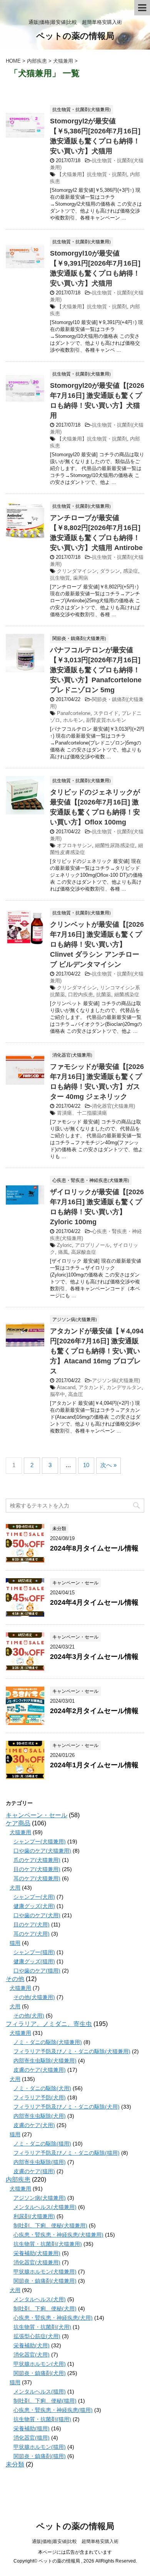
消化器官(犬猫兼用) (113, 1106)
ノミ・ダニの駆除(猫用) (42, 2144)
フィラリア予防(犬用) (40, 2097)
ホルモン (73, 720)
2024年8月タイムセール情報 (94, 1548)
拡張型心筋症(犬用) (37, 2336)
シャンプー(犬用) (34, 1897)
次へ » (108, 1465)
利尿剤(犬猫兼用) (34, 2216)
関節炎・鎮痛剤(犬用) (40, 2373)
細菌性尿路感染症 (115, 845)
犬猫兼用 (20, 1832)
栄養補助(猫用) (32, 2428)
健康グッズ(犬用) (34, 1906)
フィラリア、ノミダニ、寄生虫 (49, 2024)
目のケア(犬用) (32, 1925)
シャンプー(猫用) (34, 1952)
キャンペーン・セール (37, 1815)
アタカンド (91, 1387)
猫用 (15, 1943)
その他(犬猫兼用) (34, 1997)
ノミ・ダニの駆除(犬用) (42, 2088)
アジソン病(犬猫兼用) (116, 1380)
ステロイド (106, 713)
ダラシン (110, 571)
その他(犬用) (29, 2016)
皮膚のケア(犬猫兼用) (40, 2070)
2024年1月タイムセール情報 (94, 1765)
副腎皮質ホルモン (106, 720)
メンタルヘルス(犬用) (40, 2299)
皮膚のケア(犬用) (34, 2125)
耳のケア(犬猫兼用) (37, 1878)
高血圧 (76, 1394)
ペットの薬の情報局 (75, 36)
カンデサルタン (124, 1387)
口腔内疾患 (81, 995)
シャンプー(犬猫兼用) (40, 1841)
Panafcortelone (74, 713)
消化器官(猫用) (32, 2438)
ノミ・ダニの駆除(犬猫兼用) (48, 2042)
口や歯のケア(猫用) (37, 1971)
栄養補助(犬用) (32, 2345)
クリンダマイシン (77, 571)
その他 (15, 1979)
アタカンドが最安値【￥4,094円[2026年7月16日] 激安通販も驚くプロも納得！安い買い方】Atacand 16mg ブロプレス (97, 1351)
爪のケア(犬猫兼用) (37, 1860)
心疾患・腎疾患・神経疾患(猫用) (53, 2410)
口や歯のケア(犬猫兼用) (42, 1851)
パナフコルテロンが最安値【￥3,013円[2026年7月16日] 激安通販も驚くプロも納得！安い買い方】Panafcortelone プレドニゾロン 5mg (96, 670)
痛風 (63, 1252)
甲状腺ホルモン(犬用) (40, 2364)
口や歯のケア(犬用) (37, 1915)
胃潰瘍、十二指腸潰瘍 (82, 1113)
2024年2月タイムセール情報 (94, 1711)
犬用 (15, 1888)
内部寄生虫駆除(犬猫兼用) (45, 2061)
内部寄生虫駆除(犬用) (40, 2116)
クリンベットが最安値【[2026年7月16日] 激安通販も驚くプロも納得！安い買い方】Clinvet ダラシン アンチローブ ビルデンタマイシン (97, 944)
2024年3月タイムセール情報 (94, 1657)
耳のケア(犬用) (32, 1934)
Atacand (66, 1387)
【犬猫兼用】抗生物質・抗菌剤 (92, 174)
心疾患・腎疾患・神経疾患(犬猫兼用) (58, 2235)
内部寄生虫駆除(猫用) (40, 2162)
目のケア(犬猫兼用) (37, 1869)
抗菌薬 (104, 995)
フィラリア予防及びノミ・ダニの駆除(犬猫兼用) (72, 2051)
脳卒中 (57, 1394)
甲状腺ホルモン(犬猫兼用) (45, 2272)
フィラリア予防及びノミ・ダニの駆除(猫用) (67, 2153)
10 (86, 1465)
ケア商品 (18, 1823)
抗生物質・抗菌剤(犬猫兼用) (48, 2244)
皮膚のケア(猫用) (34, 2171)
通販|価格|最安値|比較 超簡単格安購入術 (75, 2541)
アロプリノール (92, 1245)
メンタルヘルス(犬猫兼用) (45, 2207)
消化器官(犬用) (32, 2355)
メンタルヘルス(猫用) (40, 2392)
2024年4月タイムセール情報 (94, 1602)
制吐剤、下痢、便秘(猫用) (45, 2401)
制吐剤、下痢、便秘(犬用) (45, 2308)
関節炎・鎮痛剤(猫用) (40, 2456)
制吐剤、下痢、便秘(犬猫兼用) (50, 2225)
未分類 (15, 2464)
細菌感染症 (127, 995)
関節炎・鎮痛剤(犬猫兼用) (45, 2281)
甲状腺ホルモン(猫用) (40, 2447)
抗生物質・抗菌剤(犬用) (42, 2327)
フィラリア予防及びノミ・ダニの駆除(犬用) (67, 2107)
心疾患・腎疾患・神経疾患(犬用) (53, 2318)
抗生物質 (60, 578)
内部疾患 (18, 2180)
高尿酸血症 (84, 1252)
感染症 (131, 571)
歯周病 (81, 578)
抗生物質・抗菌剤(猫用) (42, 2419)
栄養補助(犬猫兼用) (37, 2253)
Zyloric (64, 1245)
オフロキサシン (74, 845)
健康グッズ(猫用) (34, 1961)
